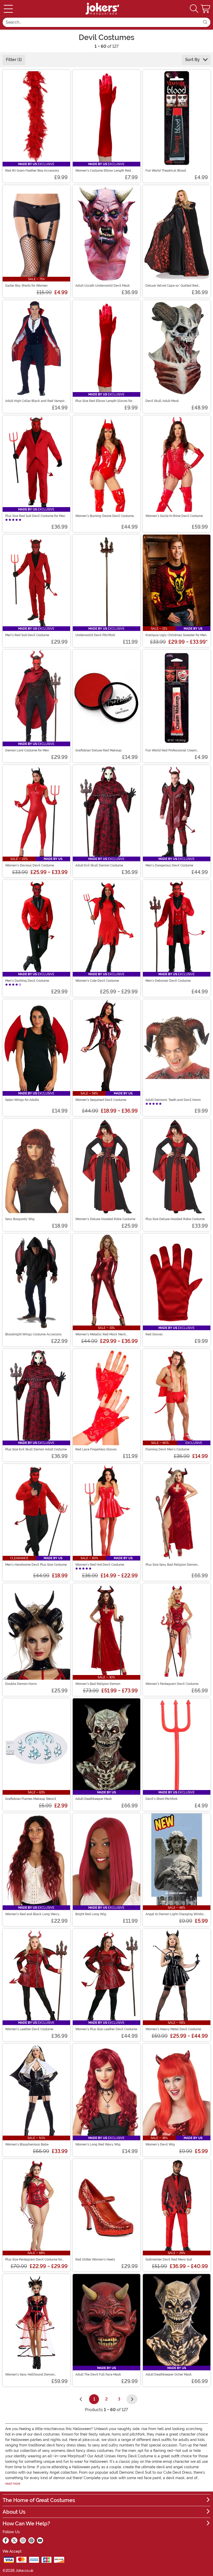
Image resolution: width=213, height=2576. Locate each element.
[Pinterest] (31, 2540)
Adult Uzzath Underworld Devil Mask (103, 286)
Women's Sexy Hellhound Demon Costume (30, 2375)
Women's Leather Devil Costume (29, 2029)
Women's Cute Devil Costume (97, 981)
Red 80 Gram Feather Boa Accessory (32, 171)
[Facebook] (6, 2540)
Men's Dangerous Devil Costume (169, 865)
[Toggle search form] (194, 9)
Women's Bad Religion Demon (98, 1684)
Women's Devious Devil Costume (30, 865)
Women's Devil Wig (160, 2144)
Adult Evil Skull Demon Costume (99, 865)
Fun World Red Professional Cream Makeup (171, 750)
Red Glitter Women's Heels (95, 2259)
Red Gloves (154, 1334)
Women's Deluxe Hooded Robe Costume (105, 1219)
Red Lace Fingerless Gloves (96, 1449)
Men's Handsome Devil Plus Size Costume (36, 1565)
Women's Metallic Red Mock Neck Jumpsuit (101, 1334)
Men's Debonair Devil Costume (168, 981)
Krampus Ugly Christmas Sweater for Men (176, 635)
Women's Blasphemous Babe (27, 2144)
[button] (206, 9)
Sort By (193, 60)
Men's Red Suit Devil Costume (27, 635)
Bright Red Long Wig (91, 1914)
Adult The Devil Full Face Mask (98, 2375)
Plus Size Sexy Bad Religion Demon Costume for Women (171, 1565)
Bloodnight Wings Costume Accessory (34, 1334)
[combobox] (101, 22)
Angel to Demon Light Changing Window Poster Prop (176, 1914)
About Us (14, 2512)
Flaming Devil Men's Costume (167, 1449)
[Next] (132, 2399)
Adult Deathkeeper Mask (94, 1799)
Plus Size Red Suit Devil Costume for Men (35, 516)
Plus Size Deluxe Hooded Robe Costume (175, 1219)
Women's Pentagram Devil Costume (172, 1684)
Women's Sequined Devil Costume (101, 1100)
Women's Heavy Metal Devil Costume (173, 2029)
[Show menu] (8, 9)
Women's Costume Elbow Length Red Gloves (103, 171)
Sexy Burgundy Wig (20, 1219)
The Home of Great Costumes (39, 2500)
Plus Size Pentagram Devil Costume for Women (34, 2259)
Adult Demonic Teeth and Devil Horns (173, 1100)
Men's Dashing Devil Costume (27, 981)
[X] (14, 2540)
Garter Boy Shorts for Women (26, 286)
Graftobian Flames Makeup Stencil (31, 1799)
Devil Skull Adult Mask (162, 401)
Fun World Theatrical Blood (166, 171)
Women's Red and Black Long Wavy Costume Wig (32, 1914)
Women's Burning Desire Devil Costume (105, 516)
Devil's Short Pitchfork (162, 1799)
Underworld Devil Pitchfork (95, 635)
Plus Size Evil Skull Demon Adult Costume (36, 1449)
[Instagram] (23, 2540)
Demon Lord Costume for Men (27, 750)
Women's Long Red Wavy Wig (98, 2144)
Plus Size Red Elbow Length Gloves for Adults (104, 401)
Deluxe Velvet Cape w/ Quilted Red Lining (172, 286)
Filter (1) (14, 60)
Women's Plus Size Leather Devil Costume (106, 2029)
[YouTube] (40, 2540)
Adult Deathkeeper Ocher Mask (169, 2375)
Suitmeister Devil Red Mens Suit (169, 2259)
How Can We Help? (26, 2524)
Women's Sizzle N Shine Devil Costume (174, 516)
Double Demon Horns (21, 1684)
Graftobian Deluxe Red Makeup (98, 750)
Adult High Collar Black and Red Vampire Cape (36, 401)
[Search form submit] (205, 22)
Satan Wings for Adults (22, 1100)
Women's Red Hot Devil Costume (100, 1565)
